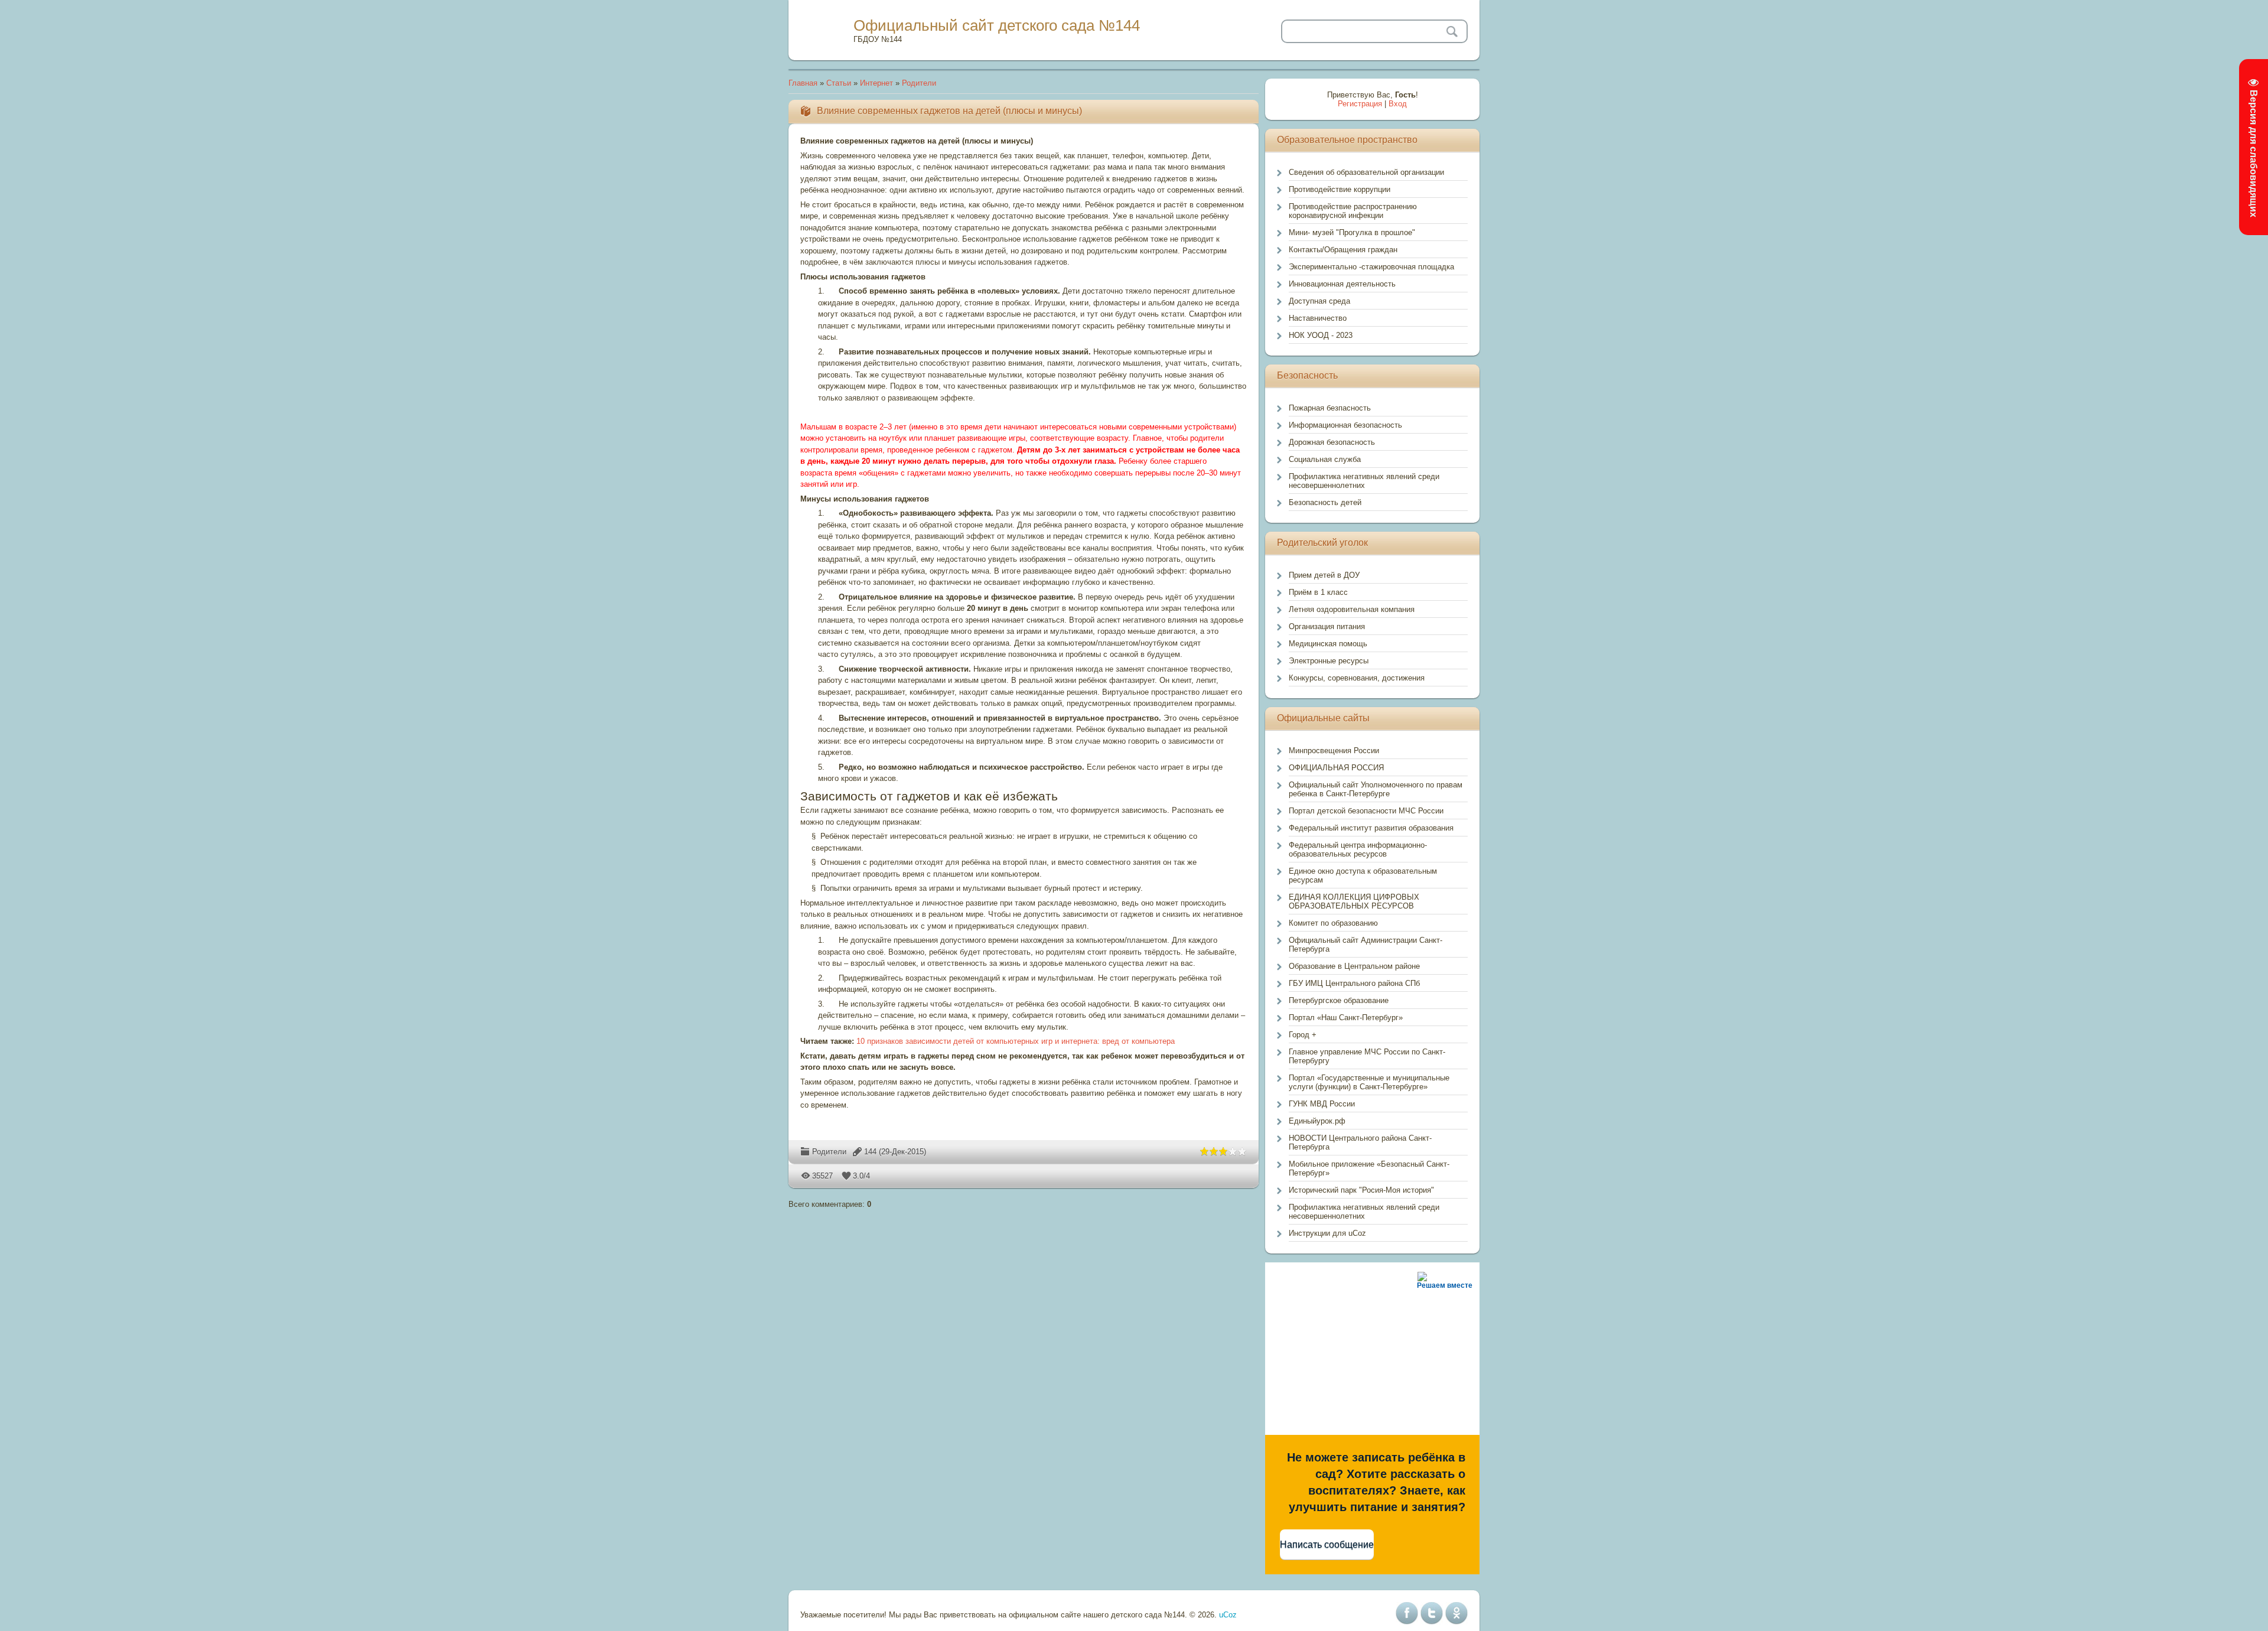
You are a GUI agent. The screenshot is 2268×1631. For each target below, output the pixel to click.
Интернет (876, 83)
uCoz (1228, 1615)
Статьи (839, 83)
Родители (919, 83)
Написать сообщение (1327, 1544)
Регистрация (1360, 104)
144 (870, 1152)
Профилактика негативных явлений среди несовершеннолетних (1364, 1212)
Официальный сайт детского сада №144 (997, 25)
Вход (1398, 104)
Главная (803, 83)
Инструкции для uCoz (1327, 1233)
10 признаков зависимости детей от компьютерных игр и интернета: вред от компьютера (1016, 1041)
